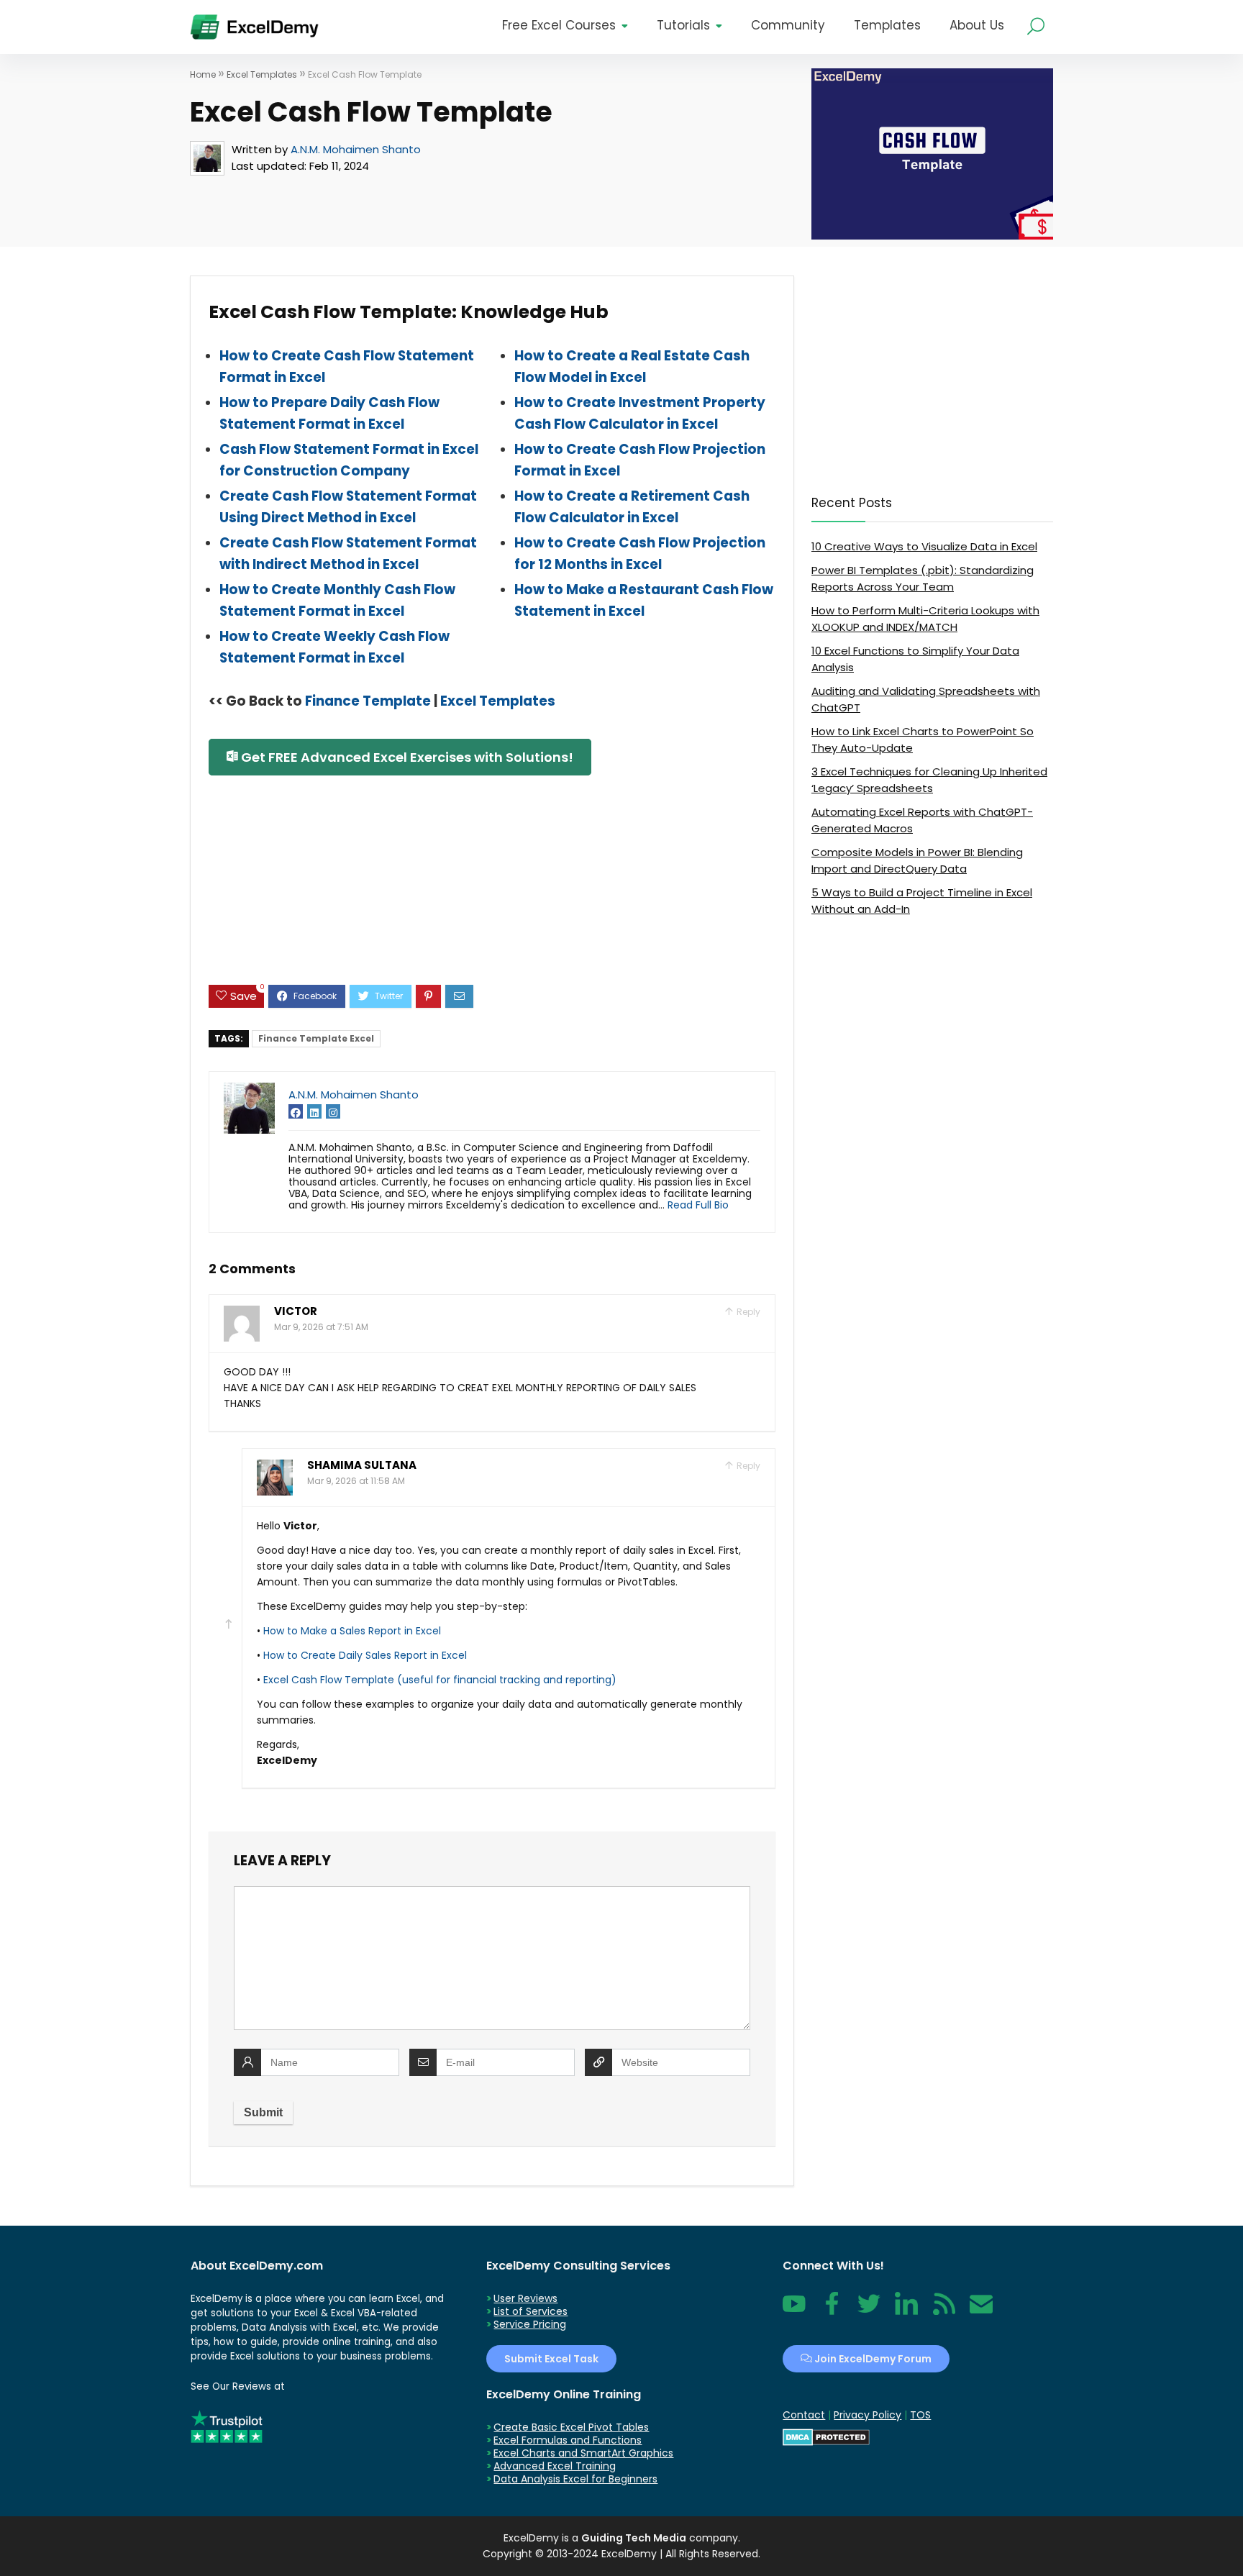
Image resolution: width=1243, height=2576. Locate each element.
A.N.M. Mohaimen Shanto (356, 149)
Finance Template (368, 701)
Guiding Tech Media (634, 2538)
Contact (981, 2311)
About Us (977, 25)
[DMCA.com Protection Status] (826, 2435)
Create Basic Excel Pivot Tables (571, 2427)
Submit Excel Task (551, 2359)
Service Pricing (530, 2324)
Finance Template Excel (316, 1038)
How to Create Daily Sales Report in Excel (365, 1655)
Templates (887, 25)
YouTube (794, 2311)
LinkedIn (906, 2311)
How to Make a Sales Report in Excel (352, 1631)
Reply (747, 1312)
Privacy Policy (868, 2415)
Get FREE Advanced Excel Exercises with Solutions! (406, 757)
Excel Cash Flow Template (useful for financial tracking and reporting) (440, 1680)
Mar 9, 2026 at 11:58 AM (356, 1481)
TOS (920, 2415)
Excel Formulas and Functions (568, 2440)
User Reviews (525, 2298)
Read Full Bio (698, 1205)
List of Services (531, 2311)
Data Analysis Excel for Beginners (575, 2479)
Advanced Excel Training (555, 2466)
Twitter (869, 2311)
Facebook (832, 2311)
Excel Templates (262, 74)
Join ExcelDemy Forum (872, 2359)
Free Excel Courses (559, 25)
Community (788, 25)
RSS (941, 2311)
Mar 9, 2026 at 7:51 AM (321, 1327)
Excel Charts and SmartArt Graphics (583, 2453)
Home (203, 74)
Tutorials (683, 25)
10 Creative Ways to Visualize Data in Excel (924, 546)
